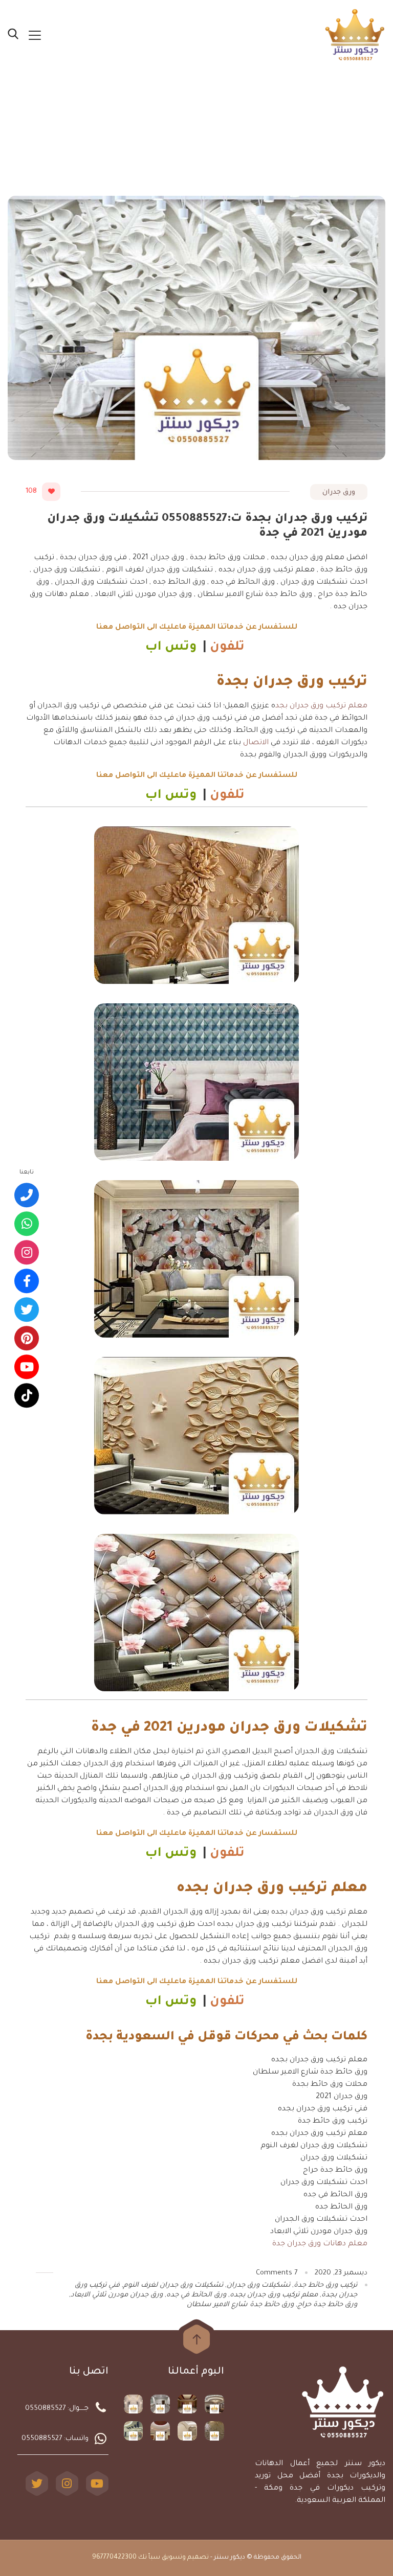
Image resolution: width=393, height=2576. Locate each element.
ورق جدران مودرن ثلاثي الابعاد (117, 2295)
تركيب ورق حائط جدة (325, 2285)
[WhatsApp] (27, 1224)
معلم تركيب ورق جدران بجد (321, 706)
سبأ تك (149, 2558)
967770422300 (114, 2558)
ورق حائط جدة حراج (327, 2305)
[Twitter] (37, 2483)
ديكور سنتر (230, 2558)
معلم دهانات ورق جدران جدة (320, 2244)
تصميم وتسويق (185, 2558)
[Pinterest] (27, 1339)
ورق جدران (339, 492)
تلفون (229, 648)
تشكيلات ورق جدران (258, 2285)
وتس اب (171, 648)
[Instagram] (67, 2483)
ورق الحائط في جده (196, 2295)
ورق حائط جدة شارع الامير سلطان (240, 2305)
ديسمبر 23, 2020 (341, 2273)
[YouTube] (97, 2483)
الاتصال (256, 743)
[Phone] (27, 1195)
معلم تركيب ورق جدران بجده (274, 2295)
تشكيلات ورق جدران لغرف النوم (173, 2285)
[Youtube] (27, 1367)
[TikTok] (27, 1396)
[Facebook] (27, 1281)
